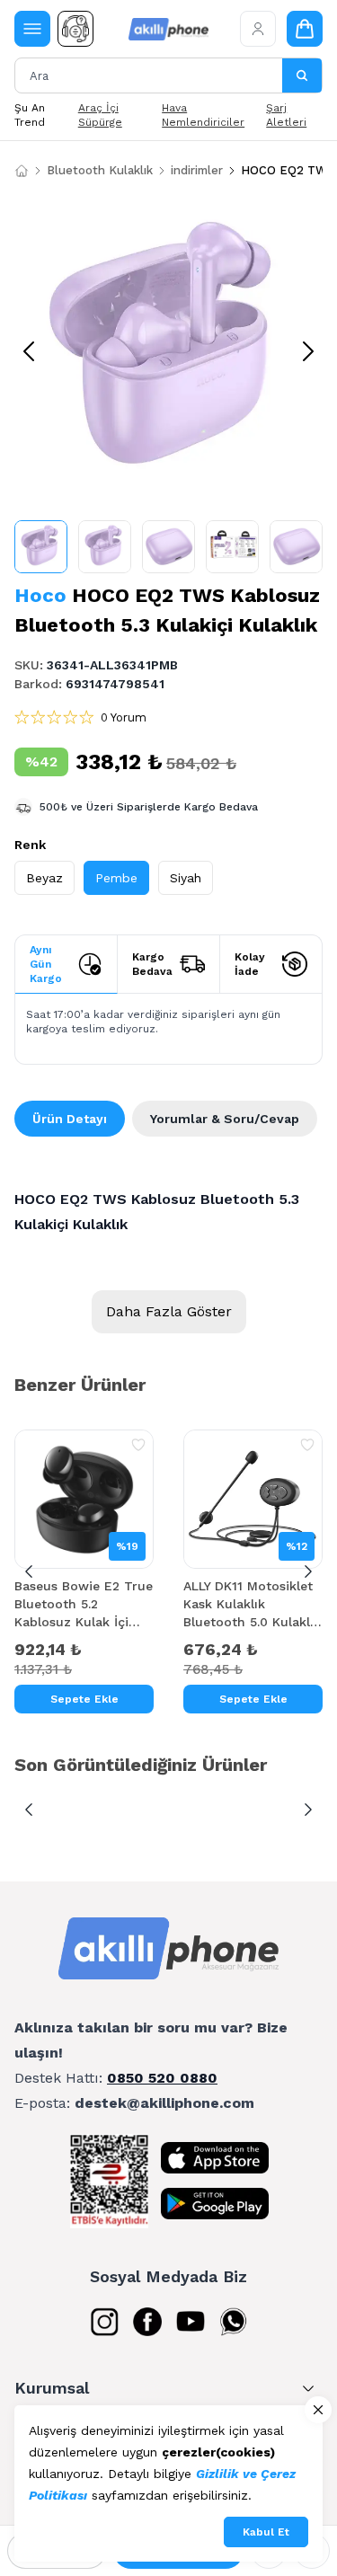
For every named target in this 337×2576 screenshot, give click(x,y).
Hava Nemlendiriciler (203, 115)
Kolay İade (250, 964)
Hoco (40, 595)
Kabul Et (266, 2532)
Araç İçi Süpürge (100, 115)
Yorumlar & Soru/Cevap (225, 1119)
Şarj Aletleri (286, 115)
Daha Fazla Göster (169, 1311)
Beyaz (44, 878)
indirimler (197, 170)
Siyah (186, 878)
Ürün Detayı (70, 1119)
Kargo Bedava (152, 964)
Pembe (116, 878)
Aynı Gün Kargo (46, 964)
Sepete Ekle (84, 1699)
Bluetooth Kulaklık (100, 170)
